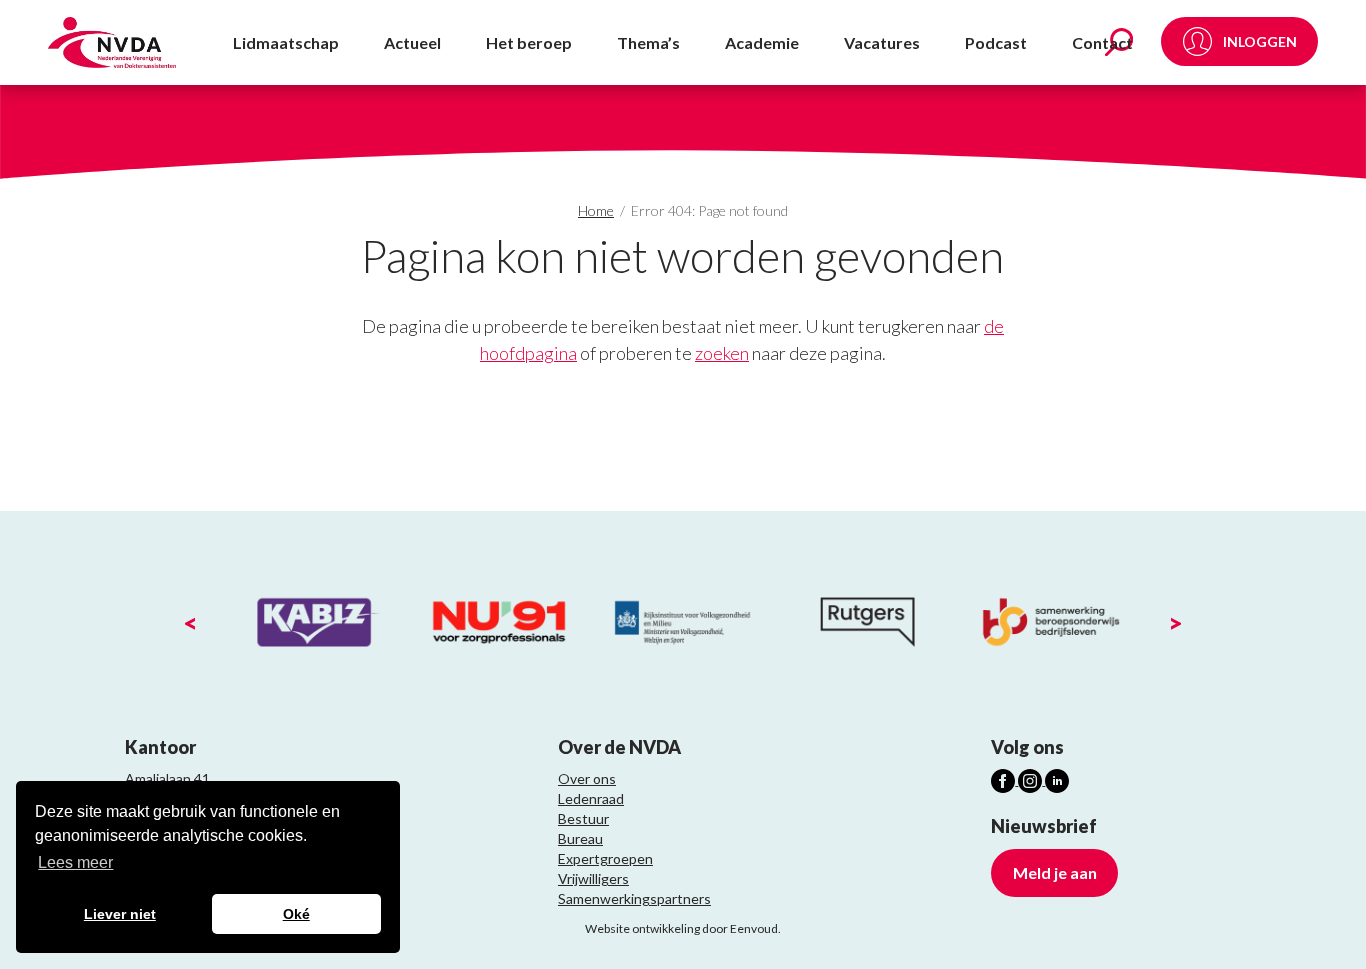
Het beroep (529, 42)
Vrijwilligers (593, 878)
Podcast (996, 42)
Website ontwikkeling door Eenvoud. (683, 928)
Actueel (412, 42)
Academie (762, 42)
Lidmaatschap (286, 42)
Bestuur (583, 818)
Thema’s (648, 42)
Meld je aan (1055, 872)
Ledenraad (591, 798)
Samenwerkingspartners (634, 898)
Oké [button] (296, 914)
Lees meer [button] (75, 862)
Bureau (580, 838)
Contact (1102, 42)
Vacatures (882, 42)
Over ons (587, 778)
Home (596, 210)
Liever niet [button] (120, 914)
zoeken (722, 353)
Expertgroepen (605, 858)
